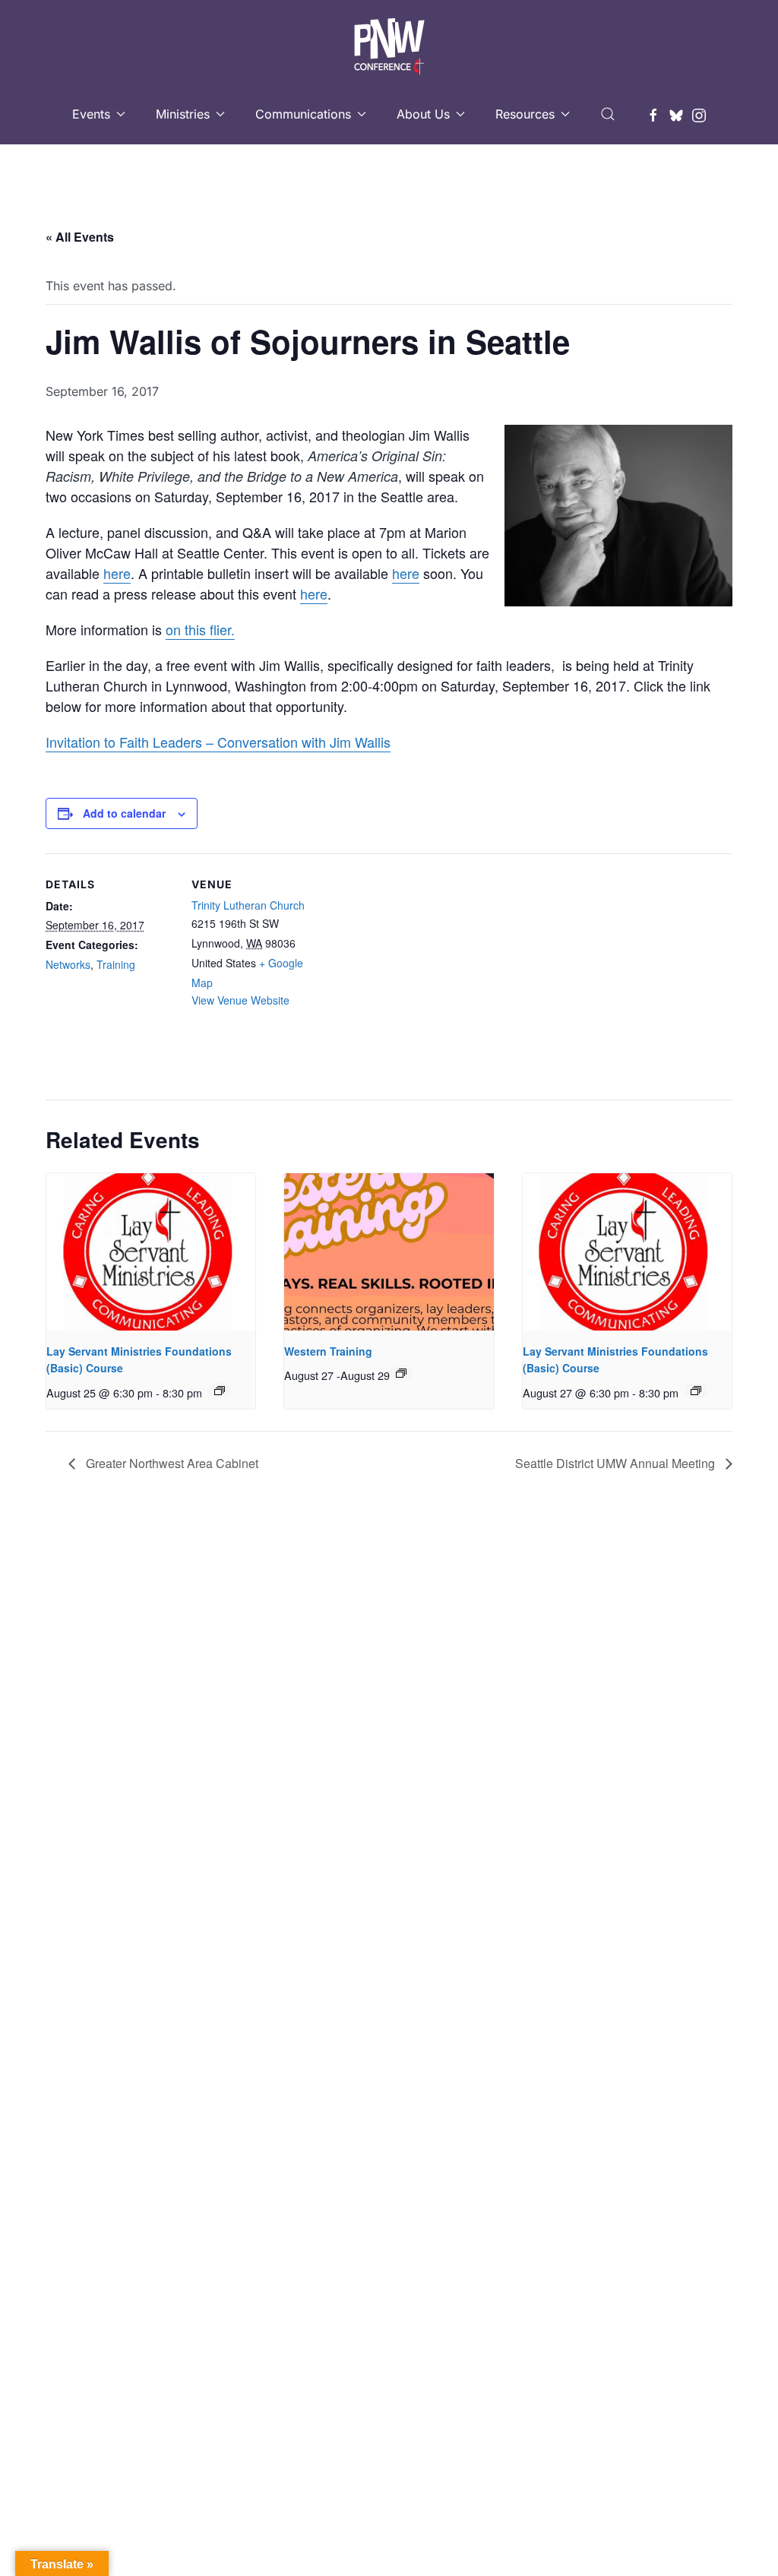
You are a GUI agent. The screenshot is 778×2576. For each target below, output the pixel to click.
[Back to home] (389, 42)
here (117, 573)
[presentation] (151, 1252)
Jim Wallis (358, 742)
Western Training (328, 1351)
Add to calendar (124, 813)
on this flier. (200, 629)
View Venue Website (240, 1000)
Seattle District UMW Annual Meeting (617, 1463)
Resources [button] (525, 114)
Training (116, 964)
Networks (68, 964)
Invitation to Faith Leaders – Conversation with (186, 742)
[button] (608, 114)
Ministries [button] (183, 114)
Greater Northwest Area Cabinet (171, 1463)
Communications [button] (303, 114)
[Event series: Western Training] (401, 1373)
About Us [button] (423, 114)
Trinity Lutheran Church (248, 905)
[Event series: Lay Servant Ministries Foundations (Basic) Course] (220, 1391)
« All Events (80, 237)
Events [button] (91, 114)
